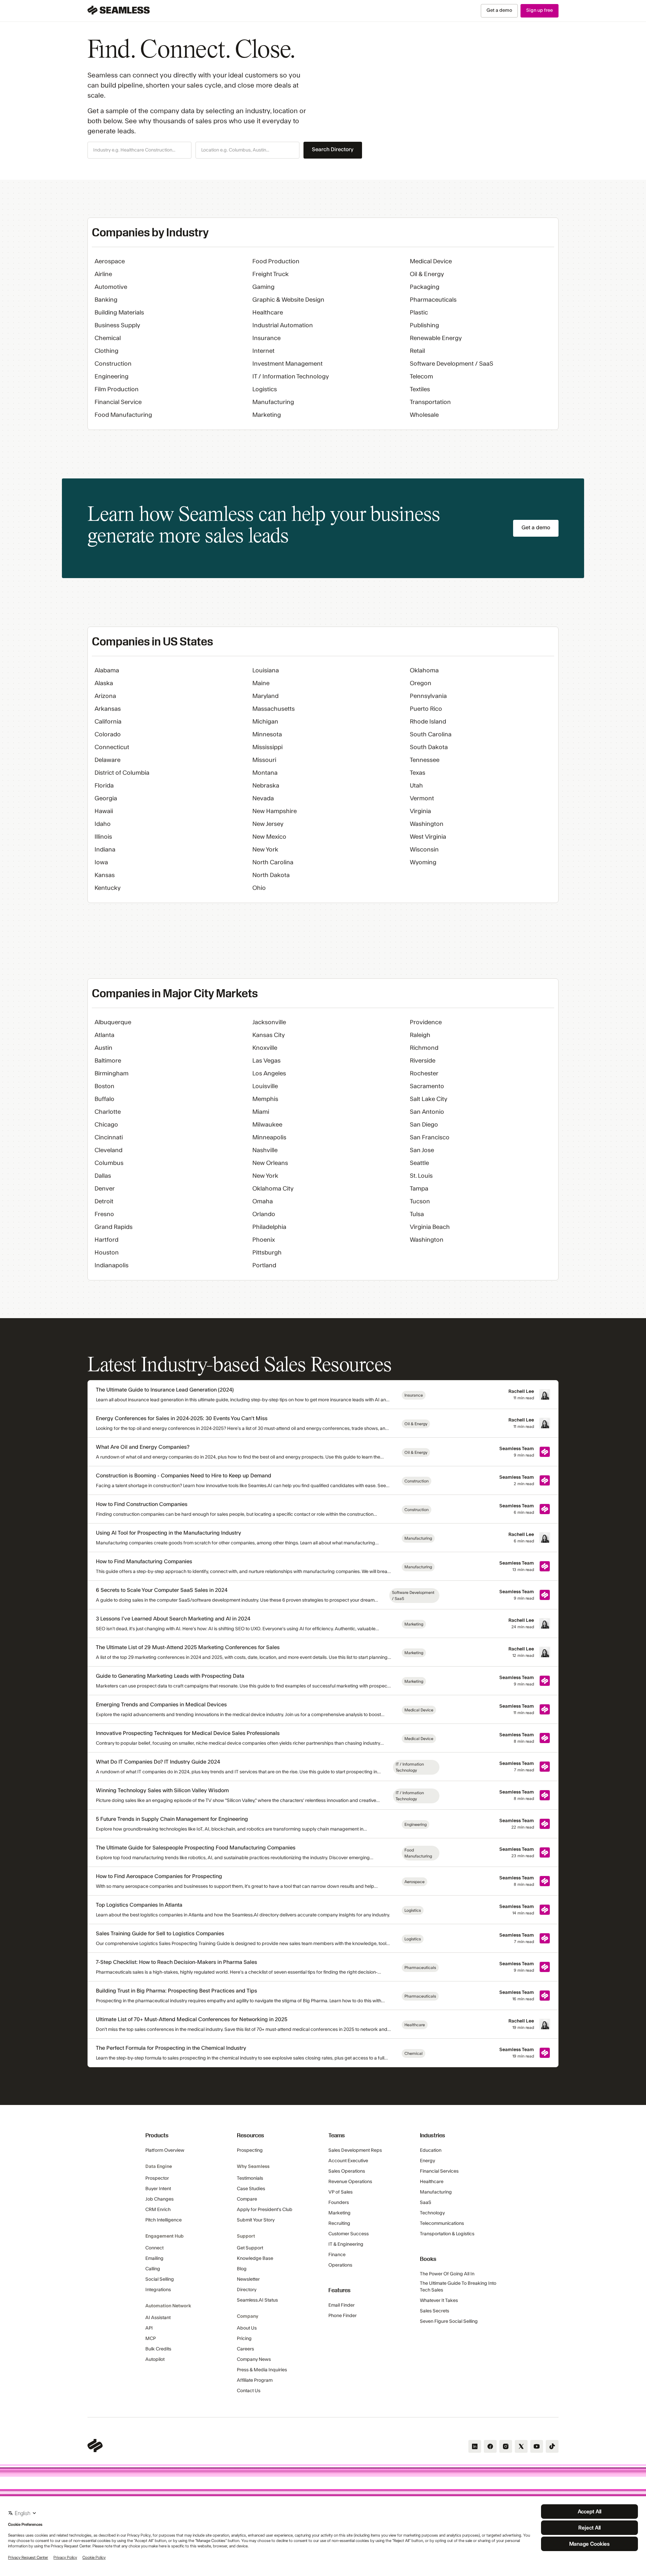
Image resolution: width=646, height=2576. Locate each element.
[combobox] (139, 150)
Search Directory (333, 149)
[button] (139, 150)
